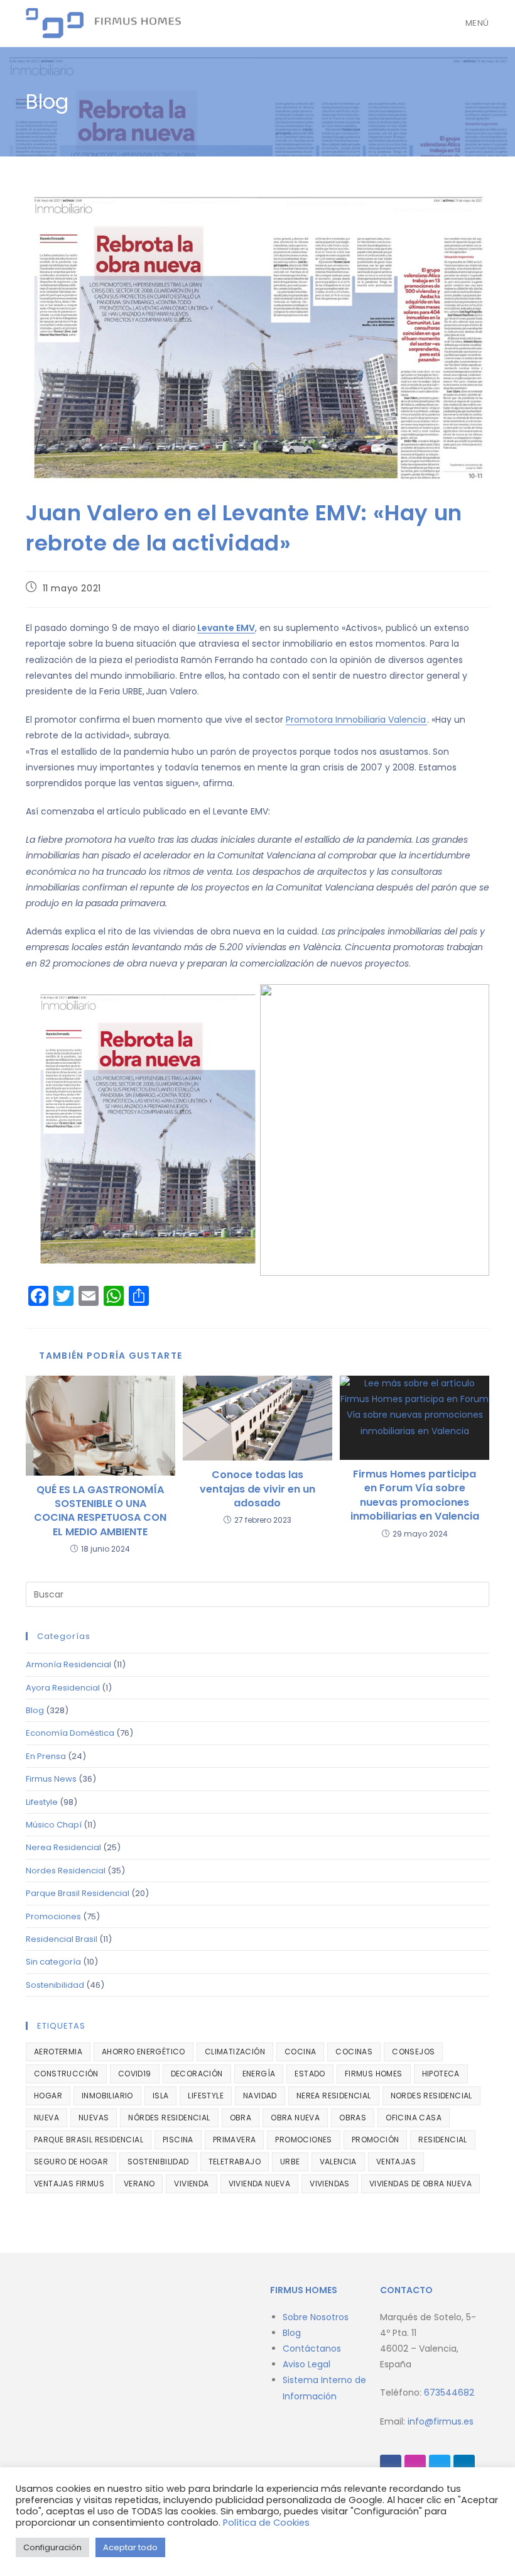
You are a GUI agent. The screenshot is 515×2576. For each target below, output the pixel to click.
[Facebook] (391, 2465)
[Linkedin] (464, 2465)
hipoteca (441, 2074)
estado (310, 2074)
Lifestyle (42, 1802)
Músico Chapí (54, 1825)
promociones (303, 2140)
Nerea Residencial (63, 1847)
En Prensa (46, 1756)
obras (353, 2118)
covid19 (135, 2074)
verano (139, 2184)
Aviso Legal (306, 2364)
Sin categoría (53, 1962)
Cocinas (354, 2052)
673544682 (449, 2392)
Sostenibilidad (55, 1985)
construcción (66, 2074)
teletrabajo (235, 2162)
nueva (46, 2118)
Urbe (290, 2162)
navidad (260, 2096)
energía (259, 2074)
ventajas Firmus (69, 2184)
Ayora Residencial (63, 1688)
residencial (442, 2140)
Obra (241, 2118)
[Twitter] (440, 2465)
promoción (376, 2140)
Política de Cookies (266, 2523)
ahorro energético (144, 2052)
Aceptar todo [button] (130, 2547)
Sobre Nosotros (316, 2317)
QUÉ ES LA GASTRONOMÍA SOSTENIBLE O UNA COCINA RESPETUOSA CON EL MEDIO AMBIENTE (100, 1511)
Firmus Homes (374, 2074)
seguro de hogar (71, 2162)
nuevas (94, 2118)
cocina (300, 2052)
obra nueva (295, 2118)
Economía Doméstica (70, 1733)
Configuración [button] (52, 2547)
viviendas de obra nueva (420, 2184)
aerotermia (58, 2052)
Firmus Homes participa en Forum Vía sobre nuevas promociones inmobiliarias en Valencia (415, 1495)
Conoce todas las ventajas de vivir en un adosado (257, 1489)
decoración (197, 2074)
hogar (48, 2096)
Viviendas (330, 2184)
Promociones (53, 1916)
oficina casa (414, 2118)
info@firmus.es (441, 2421)
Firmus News (51, 1779)
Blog (35, 1710)
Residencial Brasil (62, 1939)
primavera (235, 2140)
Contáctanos (312, 2349)
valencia (338, 2162)
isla (161, 2096)
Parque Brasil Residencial (78, 1893)
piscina (178, 2140)
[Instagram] (415, 2465)
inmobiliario (107, 2096)
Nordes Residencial (66, 1871)
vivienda (191, 2184)
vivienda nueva (260, 2184)
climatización (235, 2052)
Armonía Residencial (68, 1664)
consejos (413, 2052)
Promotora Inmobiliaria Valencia (356, 720)
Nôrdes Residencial (169, 2118)
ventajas (396, 2162)
